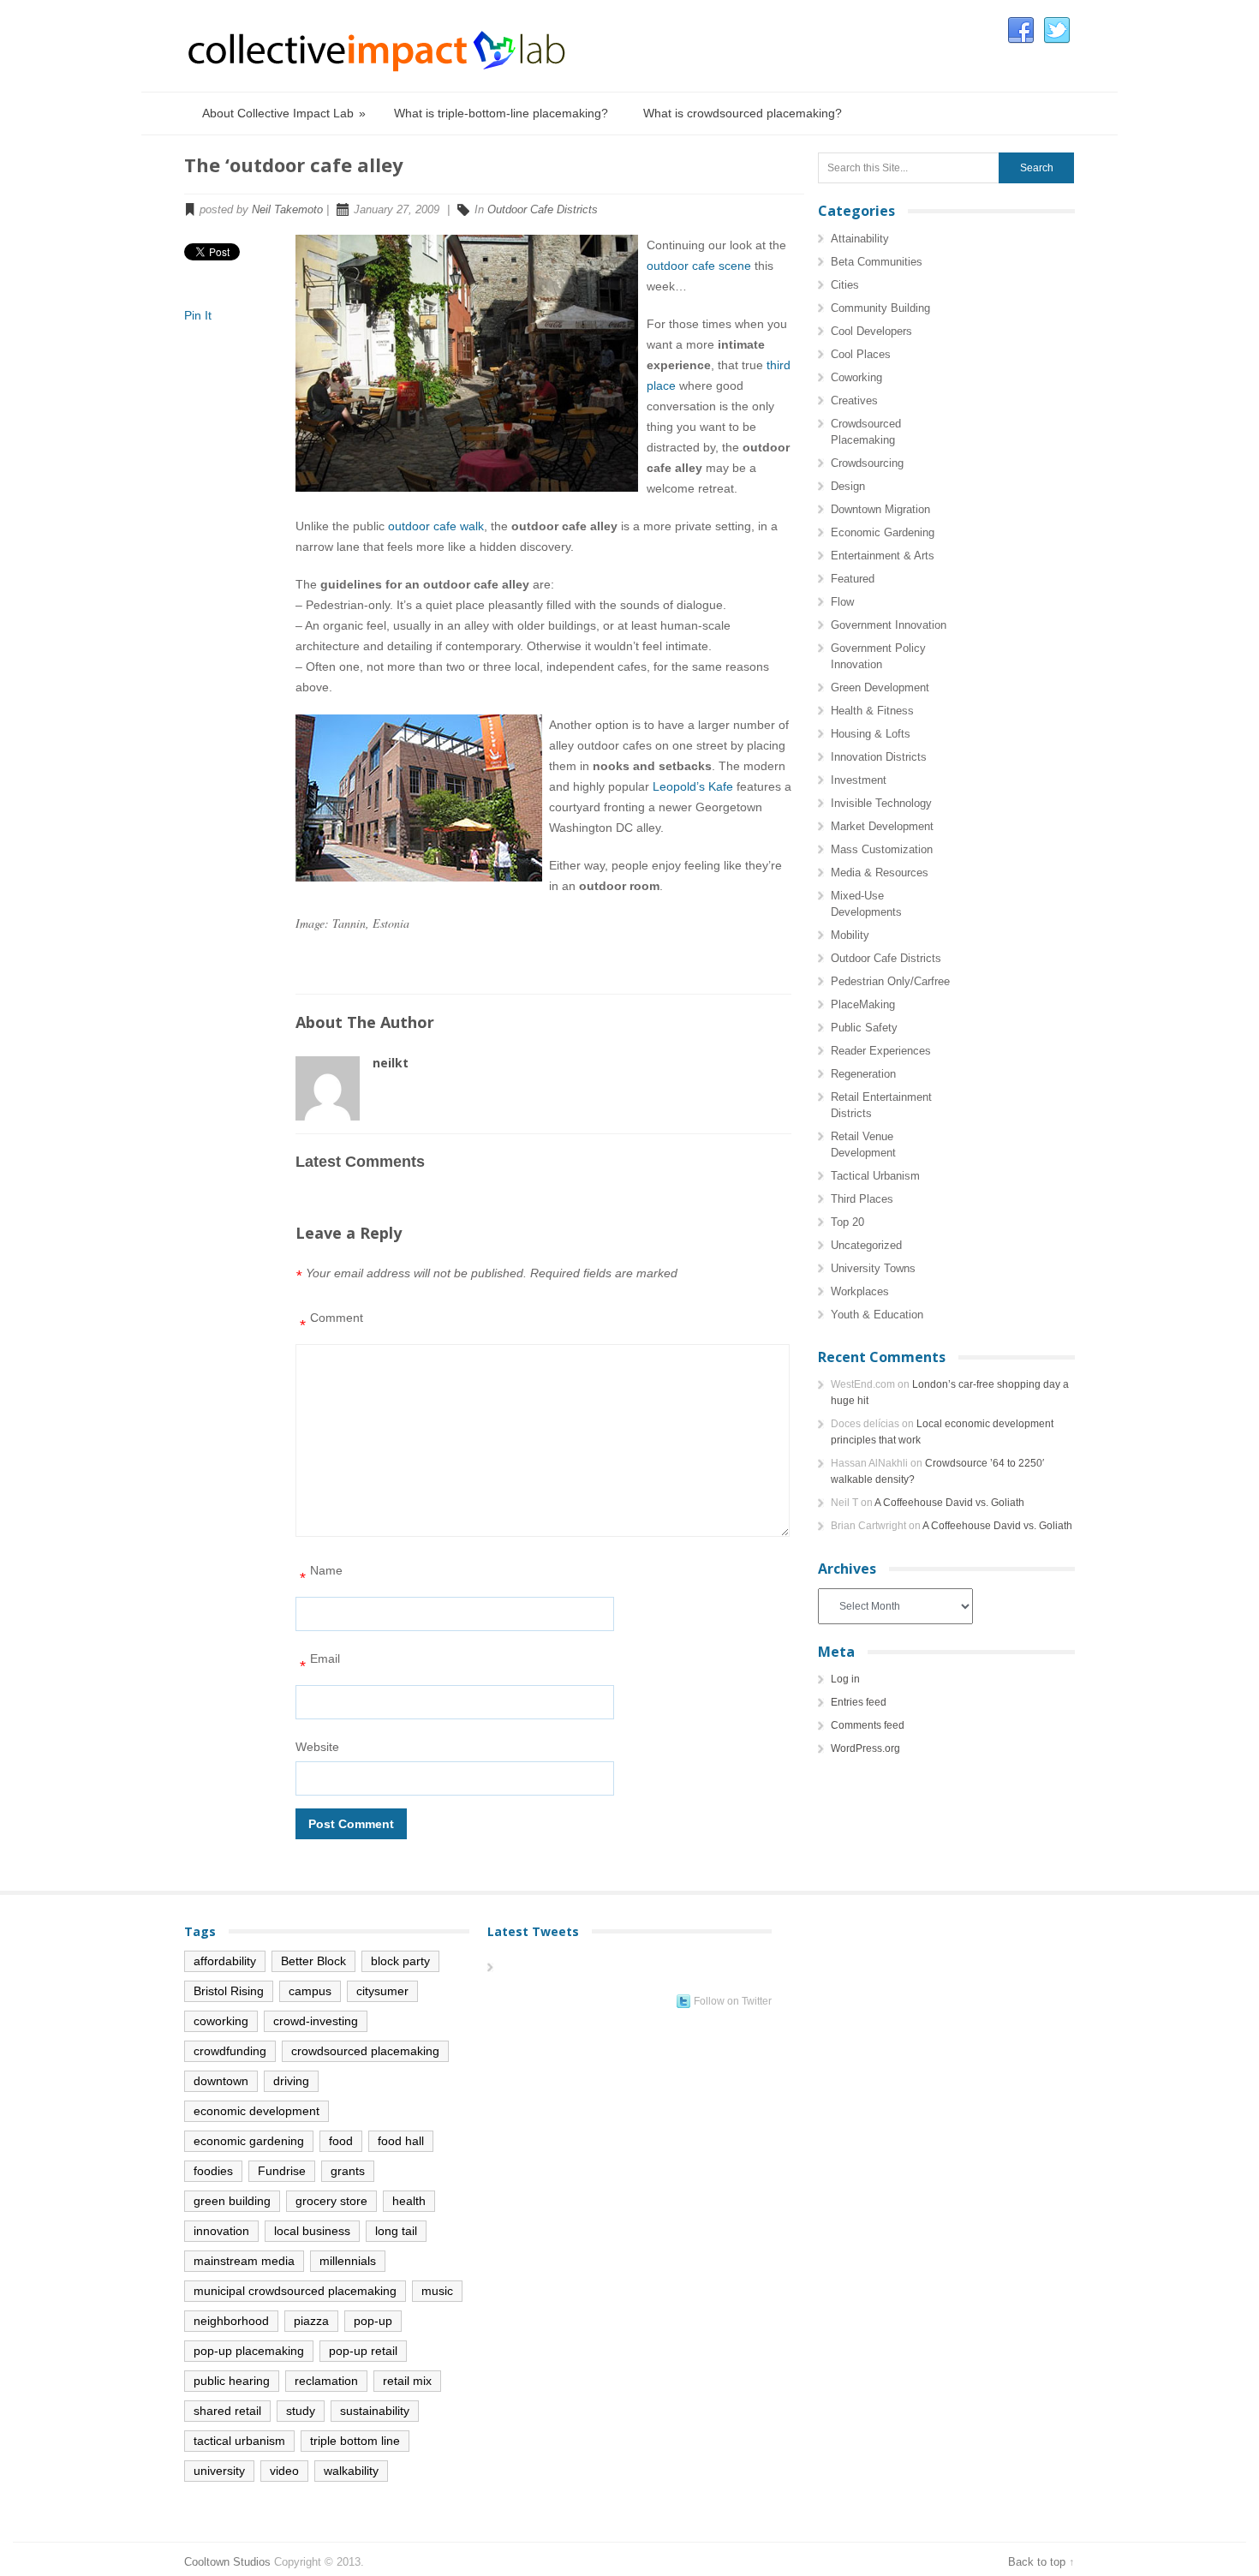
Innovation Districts (879, 757)
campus (310, 1991)
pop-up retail (363, 2351)
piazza (311, 2321)
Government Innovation (889, 625)
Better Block (313, 1961)
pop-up (373, 2321)
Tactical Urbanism (875, 1176)
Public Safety (864, 1028)
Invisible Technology (881, 803)
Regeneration (863, 1074)
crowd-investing (316, 2021)
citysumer (382, 1991)
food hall (401, 2141)
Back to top (1037, 2562)
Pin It (198, 315)
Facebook (1021, 31)
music (437, 2291)
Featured (853, 579)
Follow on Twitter (733, 2001)
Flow (842, 602)
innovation (221, 2231)
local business (312, 2231)
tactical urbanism (239, 2441)
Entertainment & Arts (883, 556)
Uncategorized (866, 1245)
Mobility (850, 935)
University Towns (873, 1268)
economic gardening (249, 2141)
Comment (331, 1322)
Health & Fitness (872, 711)
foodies (213, 2171)
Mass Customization (882, 849)
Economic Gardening (883, 532)
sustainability (375, 2411)
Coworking (856, 377)
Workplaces (860, 1291)
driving (291, 2081)
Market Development (882, 826)
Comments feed (868, 1725)
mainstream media (244, 2261)
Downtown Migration (880, 509)
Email (320, 1663)
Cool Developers (871, 331)
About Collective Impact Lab (284, 113)
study (301, 2411)
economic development (257, 2111)
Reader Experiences (881, 1051)
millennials (348, 2261)
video (284, 2471)
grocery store (331, 2201)
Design (848, 486)
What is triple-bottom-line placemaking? (501, 113)
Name (321, 1575)
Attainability (860, 239)
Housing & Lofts (871, 734)
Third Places (862, 1199)
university (219, 2471)
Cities (845, 285)
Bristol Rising (229, 1991)
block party (400, 1961)
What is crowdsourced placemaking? (743, 113)
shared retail (227, 2411)
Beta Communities (877, 262)
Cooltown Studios (227, 2562)
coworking (221, 2021)
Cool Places (861, 354)
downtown (221, 2081)
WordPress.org (865, 1748)
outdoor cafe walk (436, 526)
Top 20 (847, 1222)
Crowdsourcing (867, 463)
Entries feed (859, 1702)
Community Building (880, 308)
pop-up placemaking (249, 2351)
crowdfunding (230, 2051)
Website (317, 1747)
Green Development (880, 687)
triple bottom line (355, 2441)
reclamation (326, 2381)
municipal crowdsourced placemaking (295, 2291)
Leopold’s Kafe (693, 786)
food (341, 2141)
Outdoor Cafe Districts (543, 209)
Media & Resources (880, 873)
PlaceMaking (863, 1004)
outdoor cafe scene (699, 266)
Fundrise (282, 2171)
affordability (225, 1961)
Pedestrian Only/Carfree (890, 981)
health (409, 2201)
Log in (845, 1679)
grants (348, 2171)
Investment (859, 780)
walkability (351, 2471)
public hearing (232, 2381)
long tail (396, 2231)
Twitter (1057, 31)
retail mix (407, 2381)
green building (232, 2201)
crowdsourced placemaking (365, 2051)
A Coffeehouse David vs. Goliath (949, 1503)
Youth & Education (877, 1315)
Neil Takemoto (287, 209)
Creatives (854, 400)
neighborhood (231, 2321)
